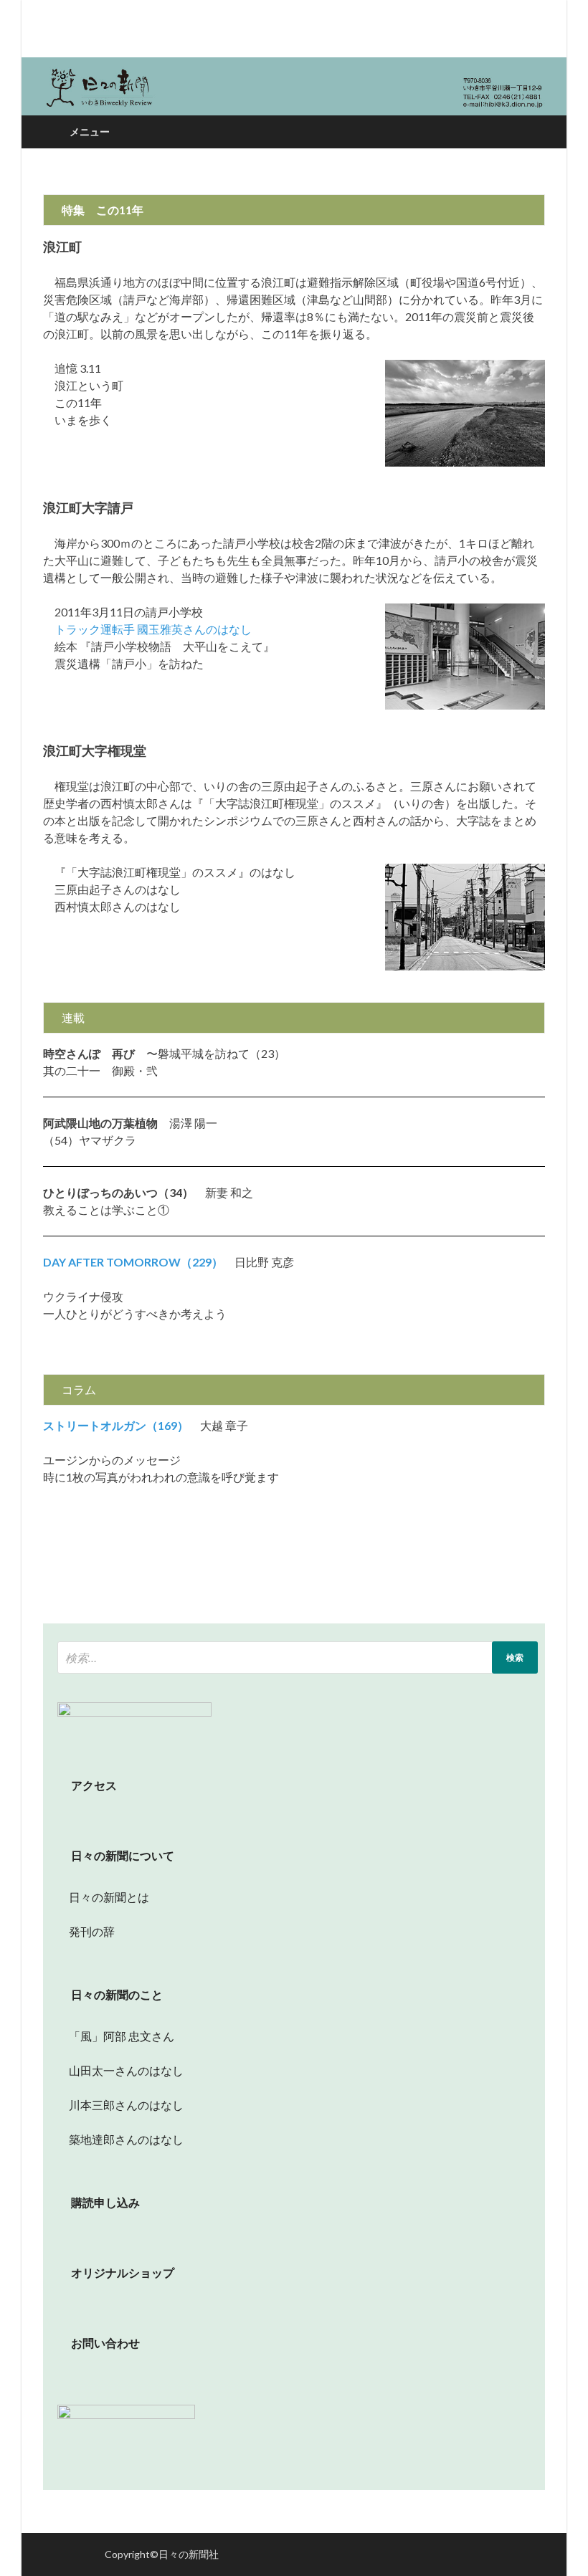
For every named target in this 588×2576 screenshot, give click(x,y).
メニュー (90, 132)
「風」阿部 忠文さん (116, 2036)
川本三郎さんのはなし (120, 2105)
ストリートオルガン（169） (116, 1425)
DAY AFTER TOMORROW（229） (133, 1262)
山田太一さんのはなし (120, 2070)
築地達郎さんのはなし (120, 2139)
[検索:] (298, 1657)
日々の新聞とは (103, 1897)
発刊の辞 (92, 1931)
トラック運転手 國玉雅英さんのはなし (147, 629)
